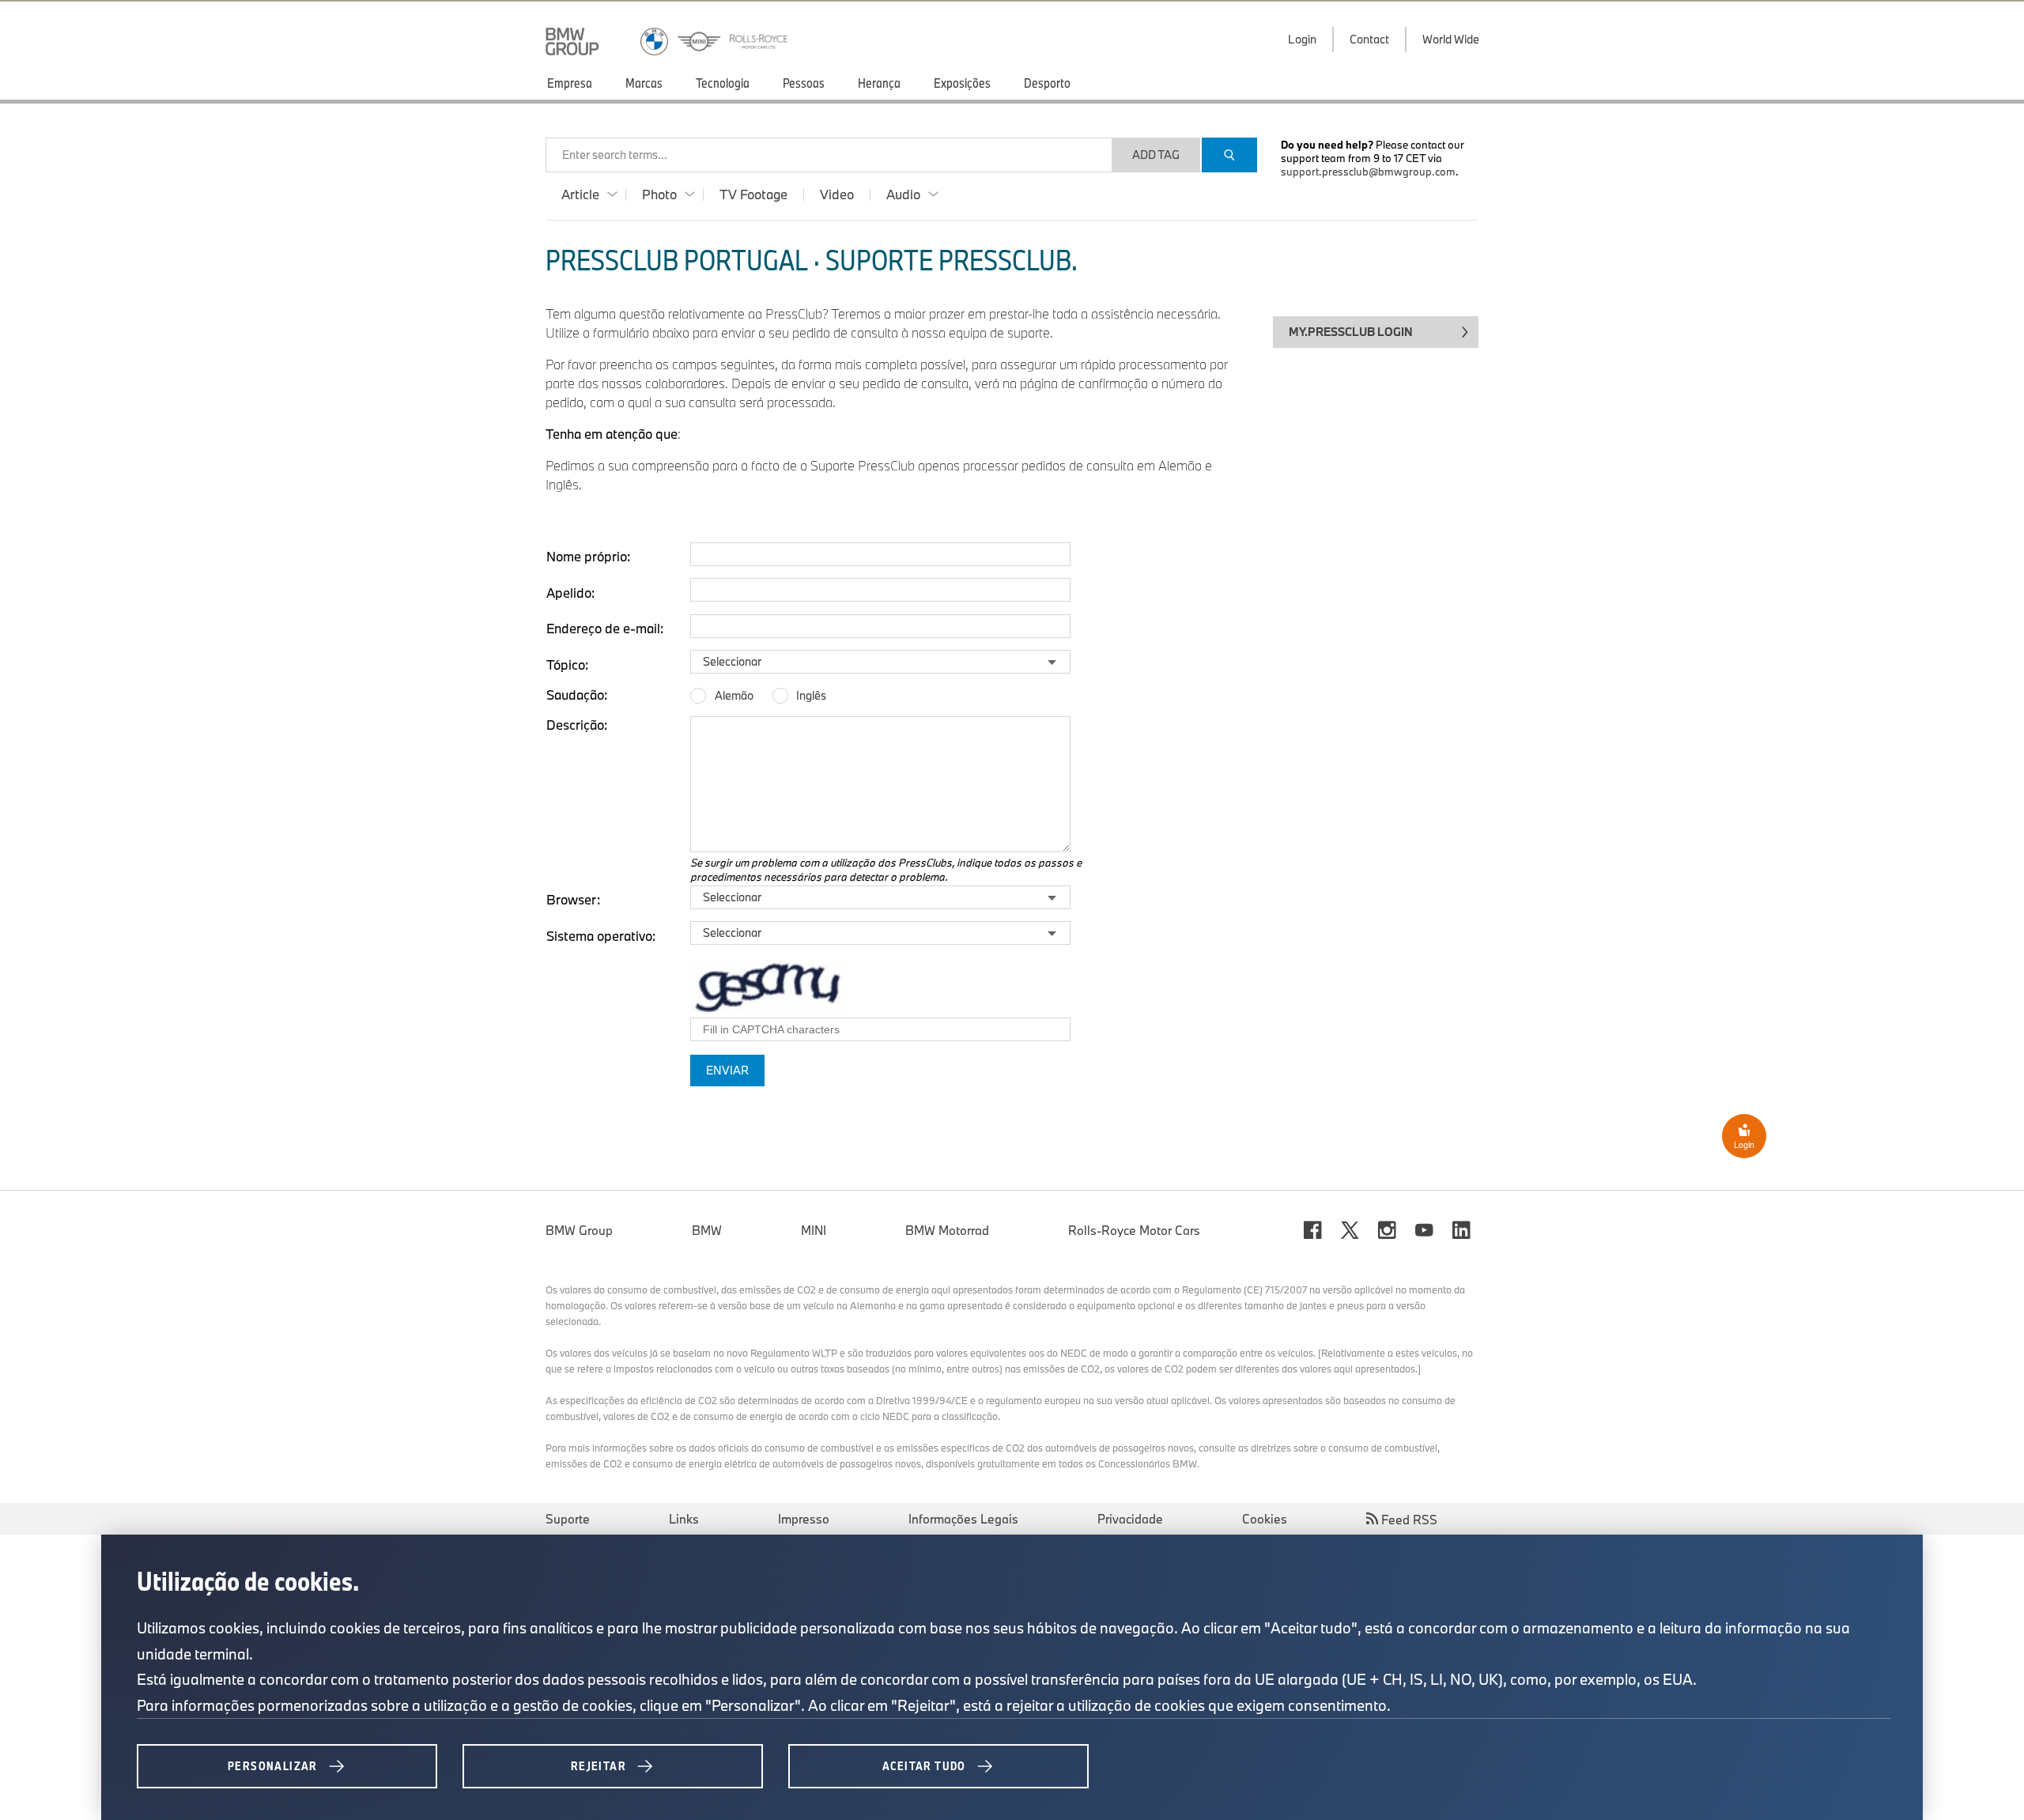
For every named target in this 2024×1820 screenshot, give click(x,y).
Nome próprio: (588, 556)
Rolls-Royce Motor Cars (1134, 1230)
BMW (707, 1230)
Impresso (804, 1519)
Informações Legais (963, 1519)
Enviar (727, 1070)
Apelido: (570, 593)
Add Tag (1156, 155)
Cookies (1265, 1519)
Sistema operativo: (601, 936)
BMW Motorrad (947, 1230)
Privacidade (1130, 1519)
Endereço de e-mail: (605, 628)
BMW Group (579, 1230)
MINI (814, 1230)
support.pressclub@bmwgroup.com (1368, 172)
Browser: (573, 899)
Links (684, 1519)
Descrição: (577, 725)
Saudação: (577, 695)
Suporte (568, 1519)
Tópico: (567, 665)
